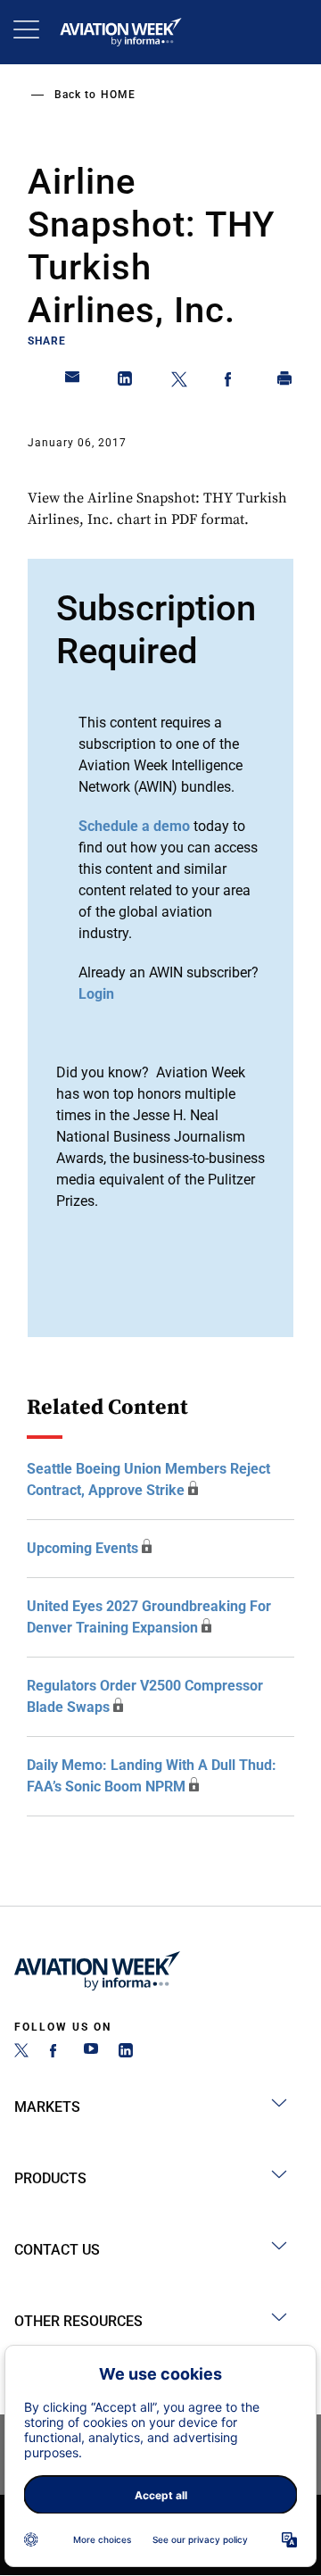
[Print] (285, 382)
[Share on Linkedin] (126, 382)
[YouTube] (91, 2052)
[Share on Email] (73, 382)
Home (118, 95)
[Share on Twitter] (179, 382)
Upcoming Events (82, 1548)
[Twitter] (21, 2052)
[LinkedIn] (126, 2052)
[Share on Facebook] (232, 382)
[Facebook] (56, 2052)
